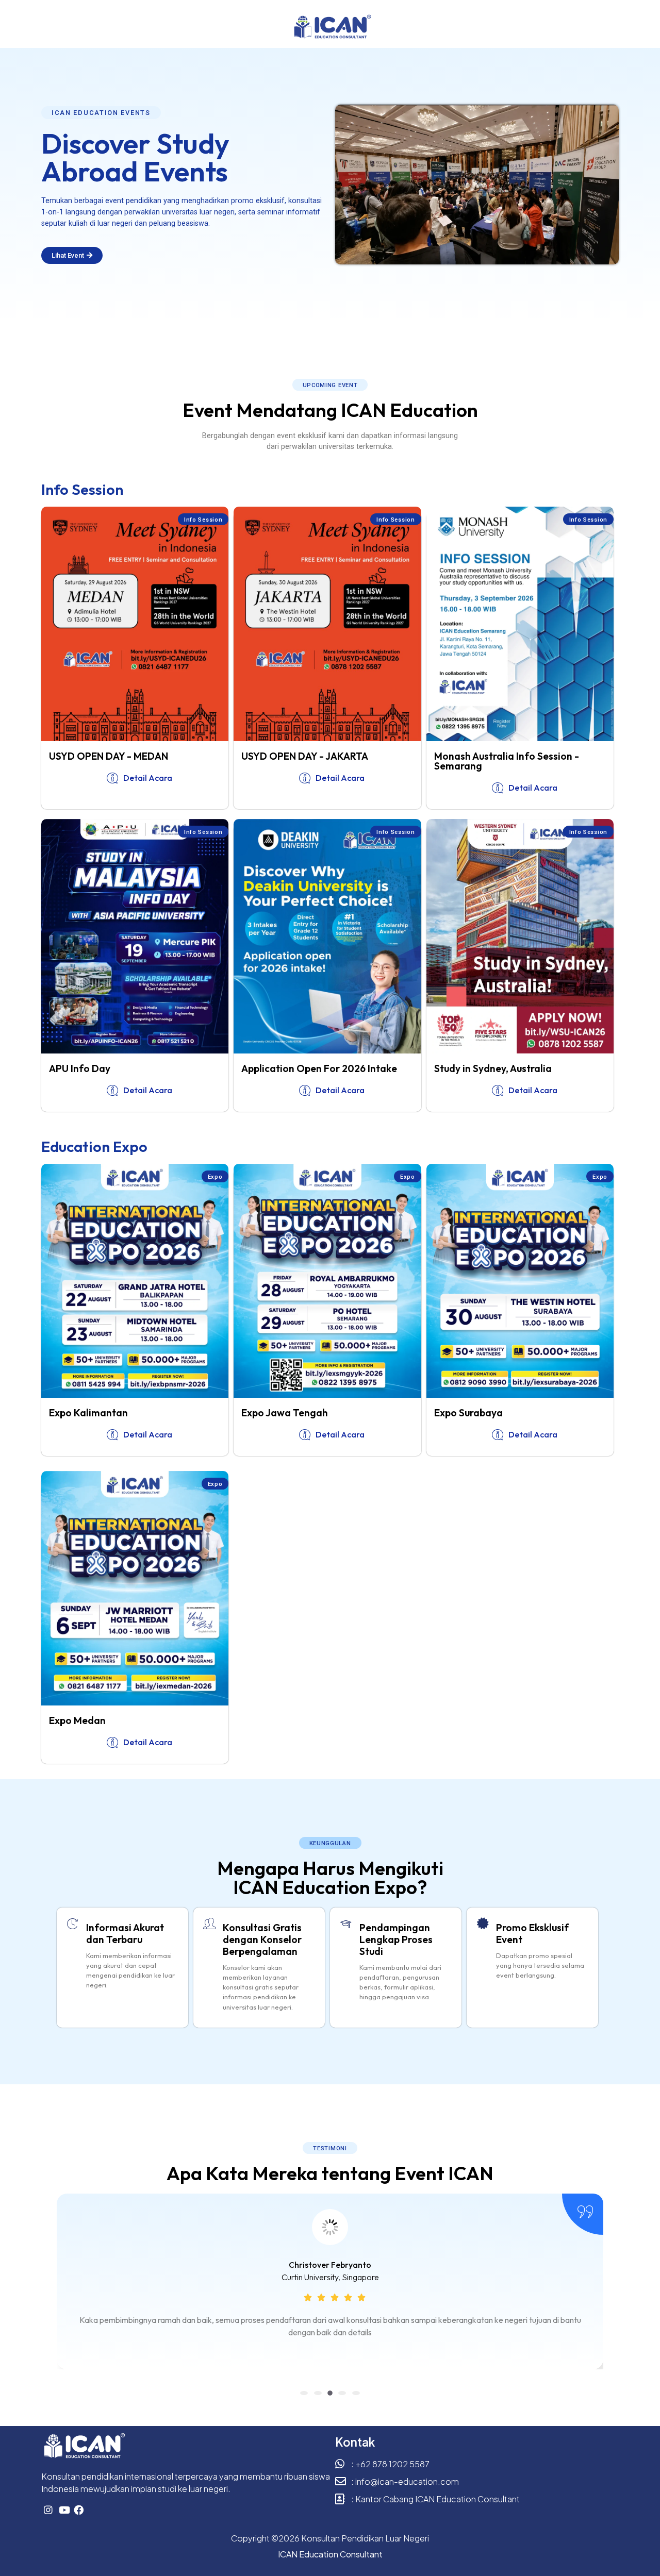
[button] (101, 113)
